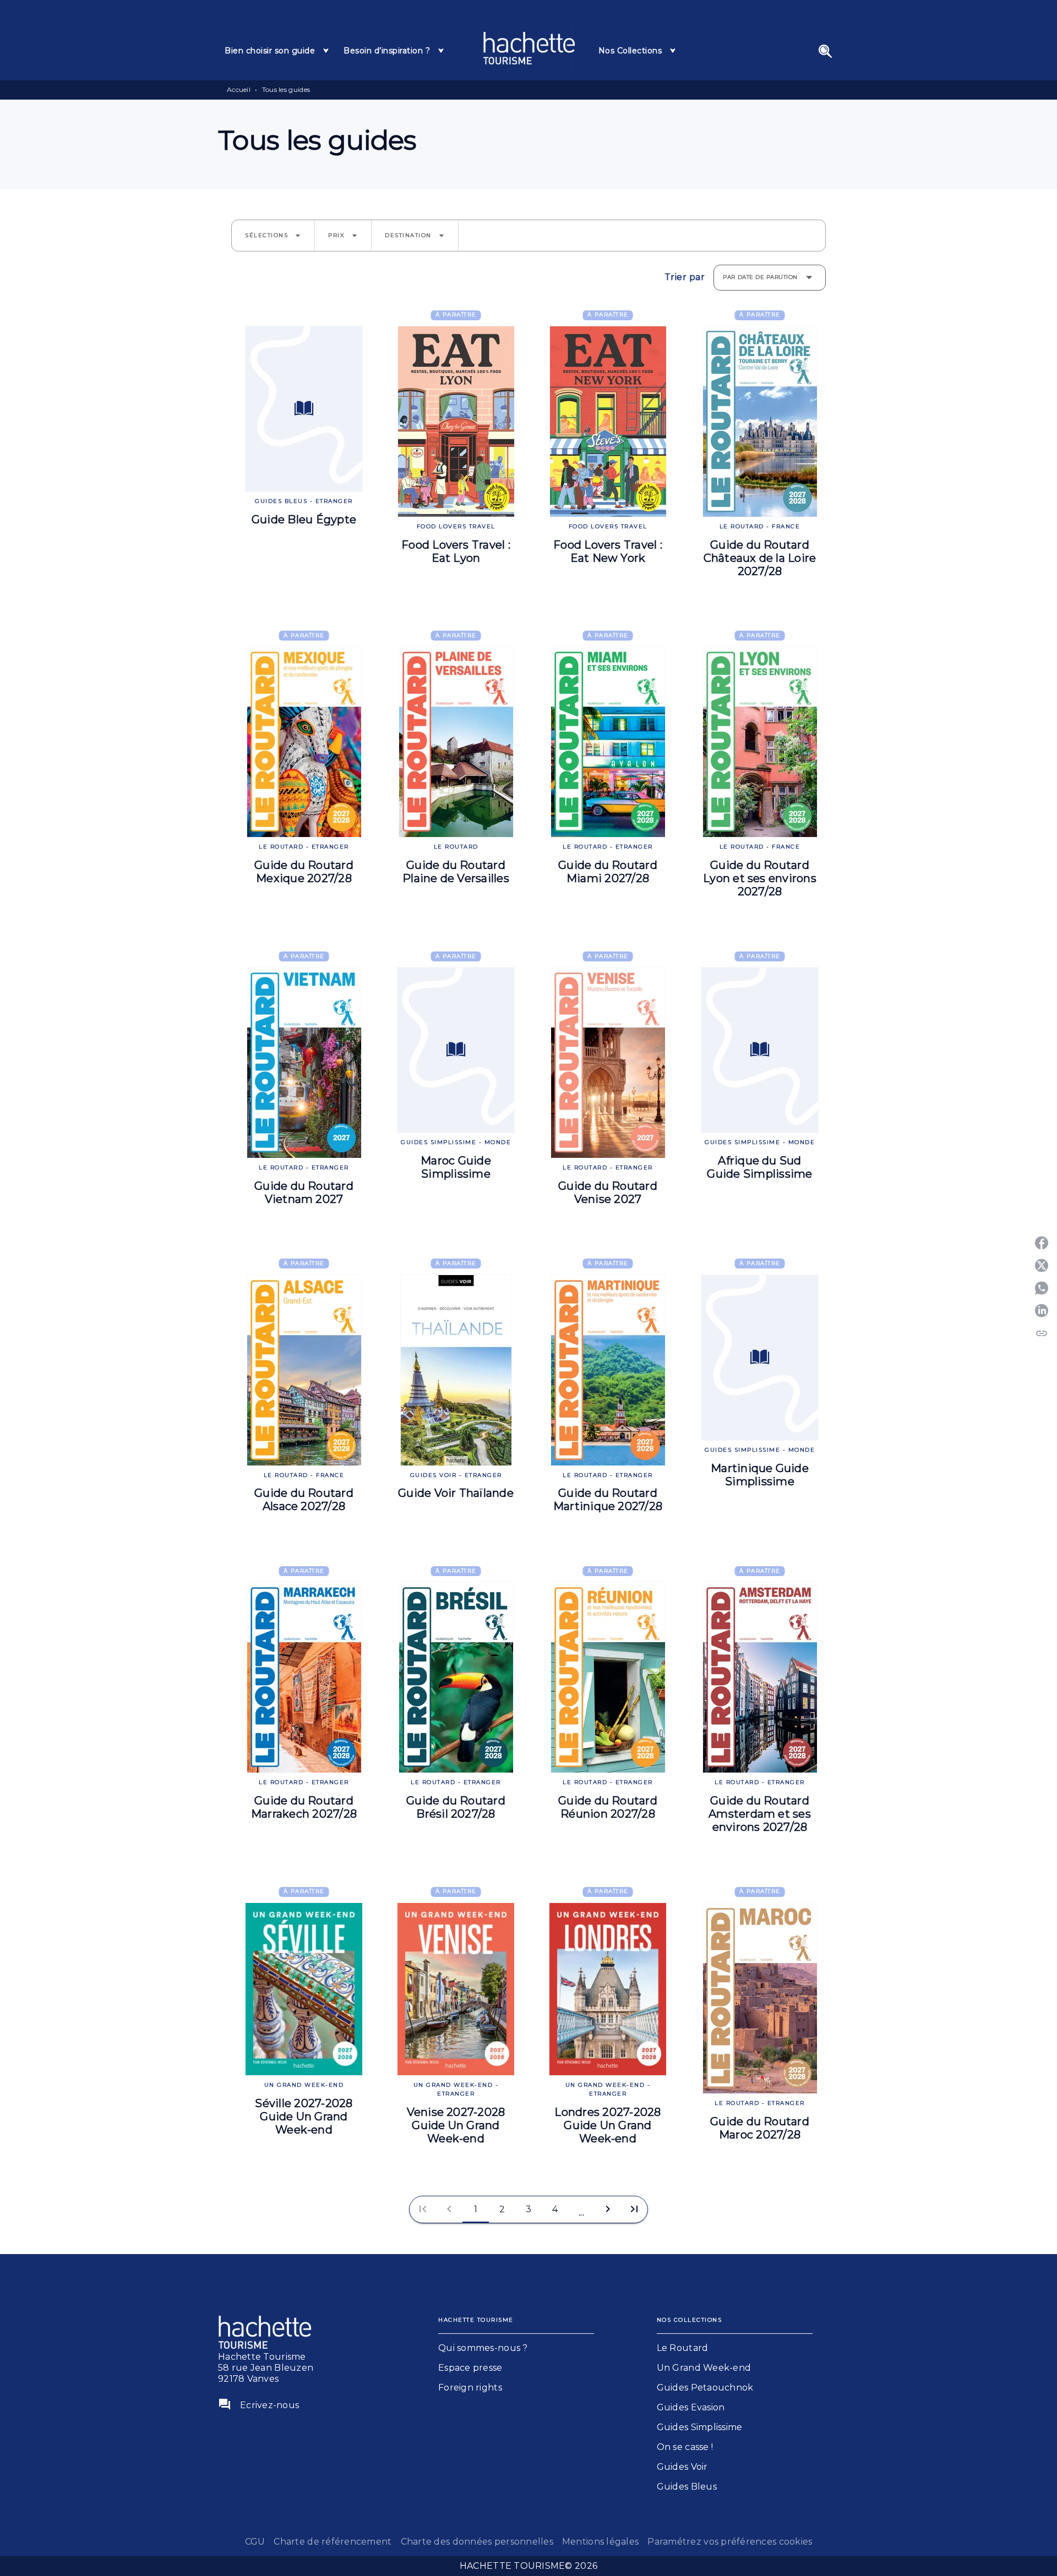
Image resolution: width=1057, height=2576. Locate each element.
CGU (255, 2542)
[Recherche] (825, 51)
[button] (273, 236)
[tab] (277, 51)
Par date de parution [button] (760, 277)
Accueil (239, 89)
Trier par (685, 277)
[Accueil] (529, 48)
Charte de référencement (333, 2542)
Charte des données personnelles (477, 2542)
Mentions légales (600, 2542)
